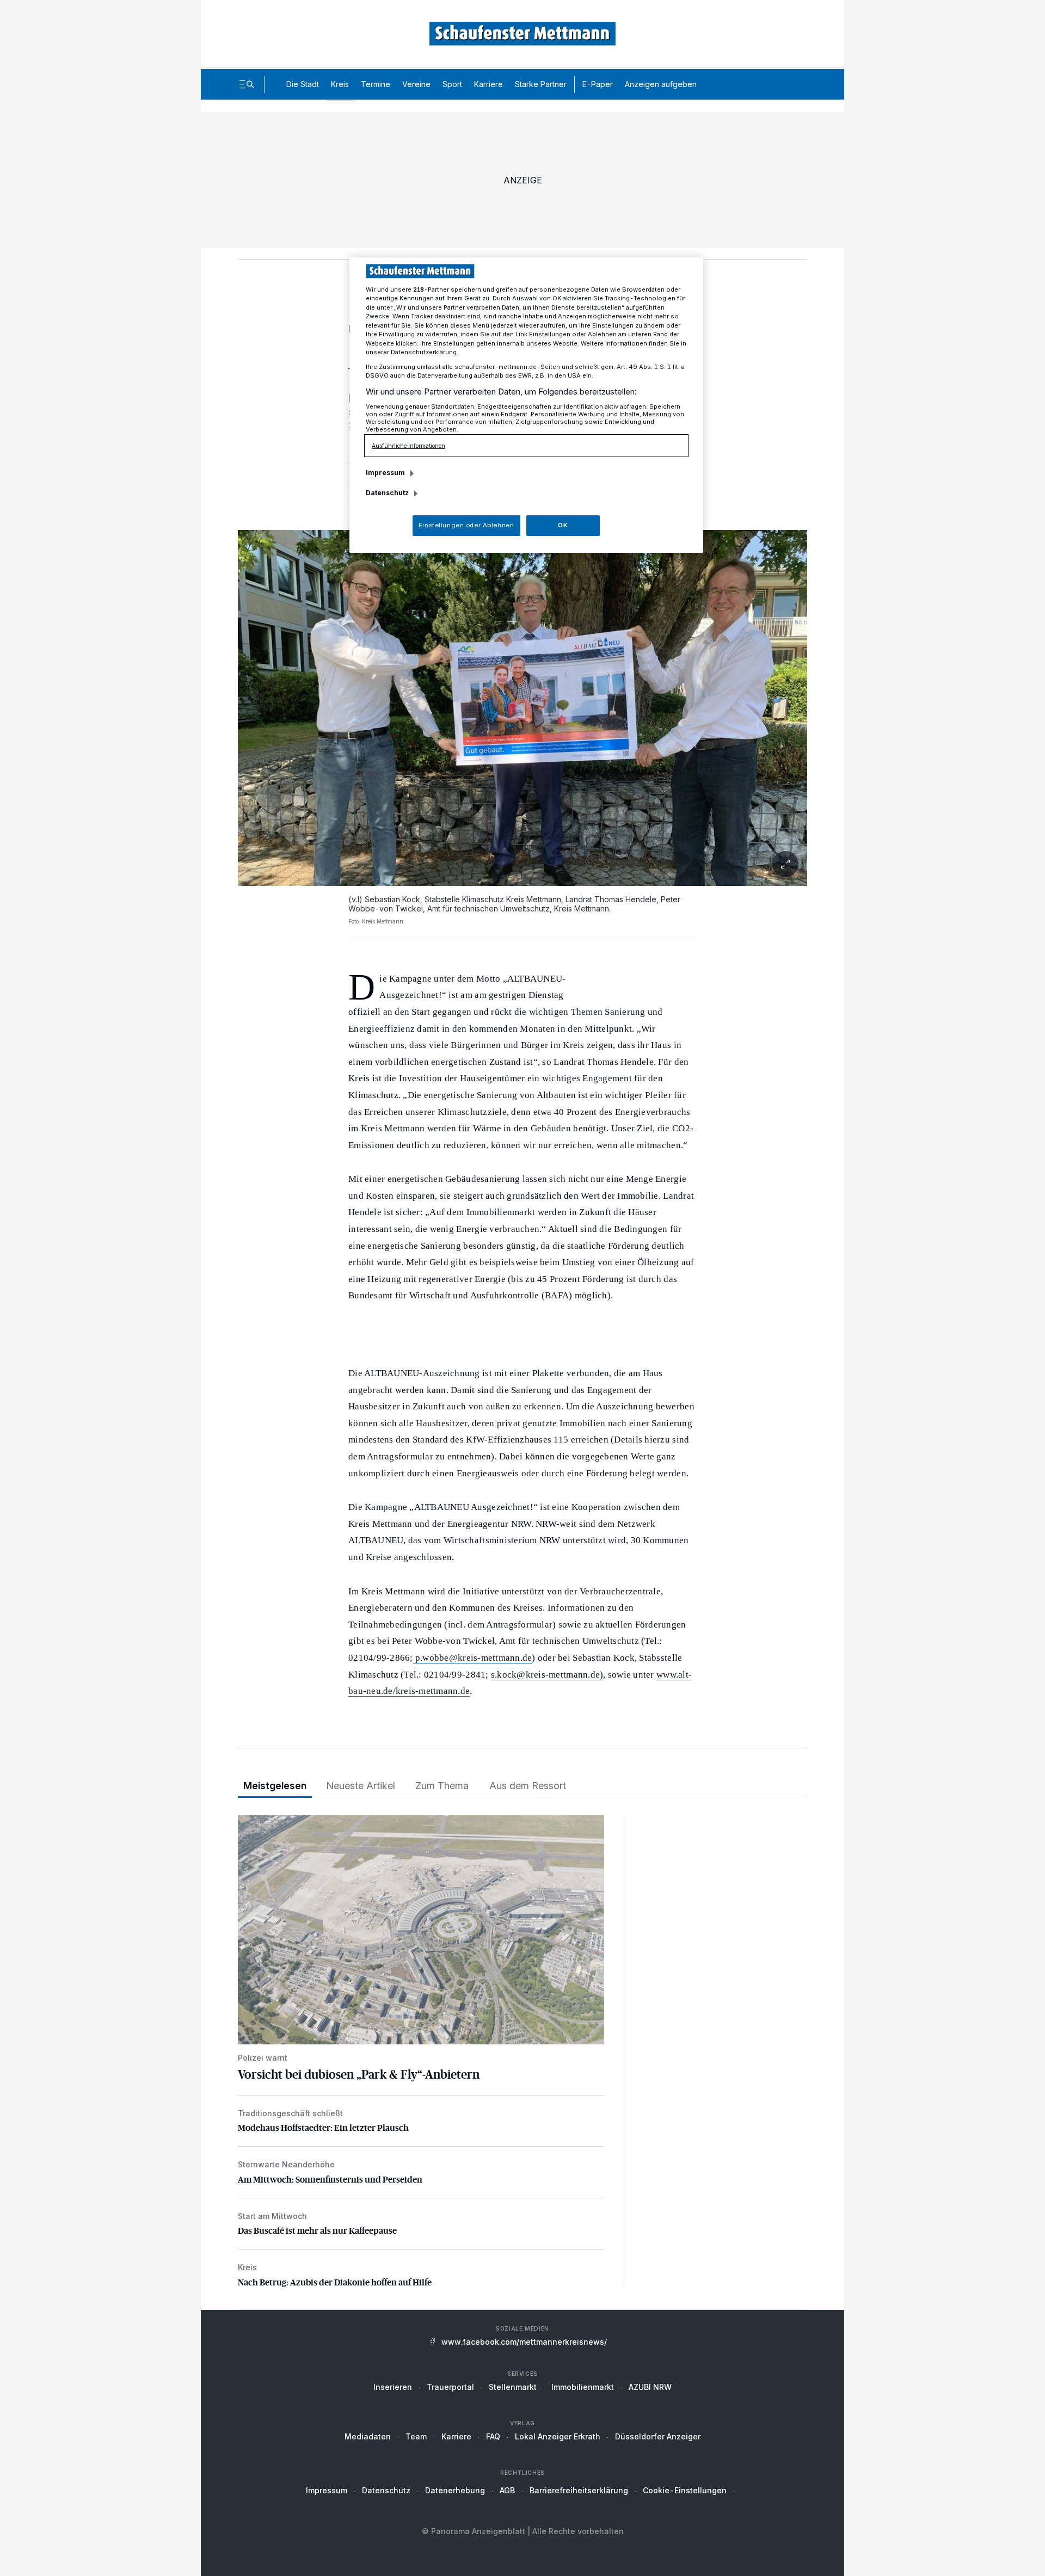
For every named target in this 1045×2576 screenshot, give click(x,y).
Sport (452, 84)
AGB (507, 2490)
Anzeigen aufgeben (661, 84)
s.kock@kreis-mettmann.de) (547, 1675)
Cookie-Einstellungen (685, 2490)
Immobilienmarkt (583, 2387)
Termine (376, 84)
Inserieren (393, 2387)
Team (416, 2436)
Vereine (416, 84)
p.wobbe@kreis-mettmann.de (474, 1658)
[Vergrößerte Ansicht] (522, 708)
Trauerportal (450, 2387)
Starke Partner (541, 84)
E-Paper (598, 84)
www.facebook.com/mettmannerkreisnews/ (524, 2342)
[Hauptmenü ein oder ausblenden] (247, 84)
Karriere (488, 84)
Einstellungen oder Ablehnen (466, 525)
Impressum (327, 2490)
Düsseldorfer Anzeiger (658, 2436)
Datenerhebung (455, 2490)
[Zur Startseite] (522, 33)
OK (563, 525)
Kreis (340, 84)
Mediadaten (368, 2436)
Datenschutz (386, 2490)
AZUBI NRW (650, 2387)
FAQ (493, 2436)
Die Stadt (303, 84)
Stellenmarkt (513, 2387)
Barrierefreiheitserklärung (579, 2490)
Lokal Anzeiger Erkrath (558, 2436)
